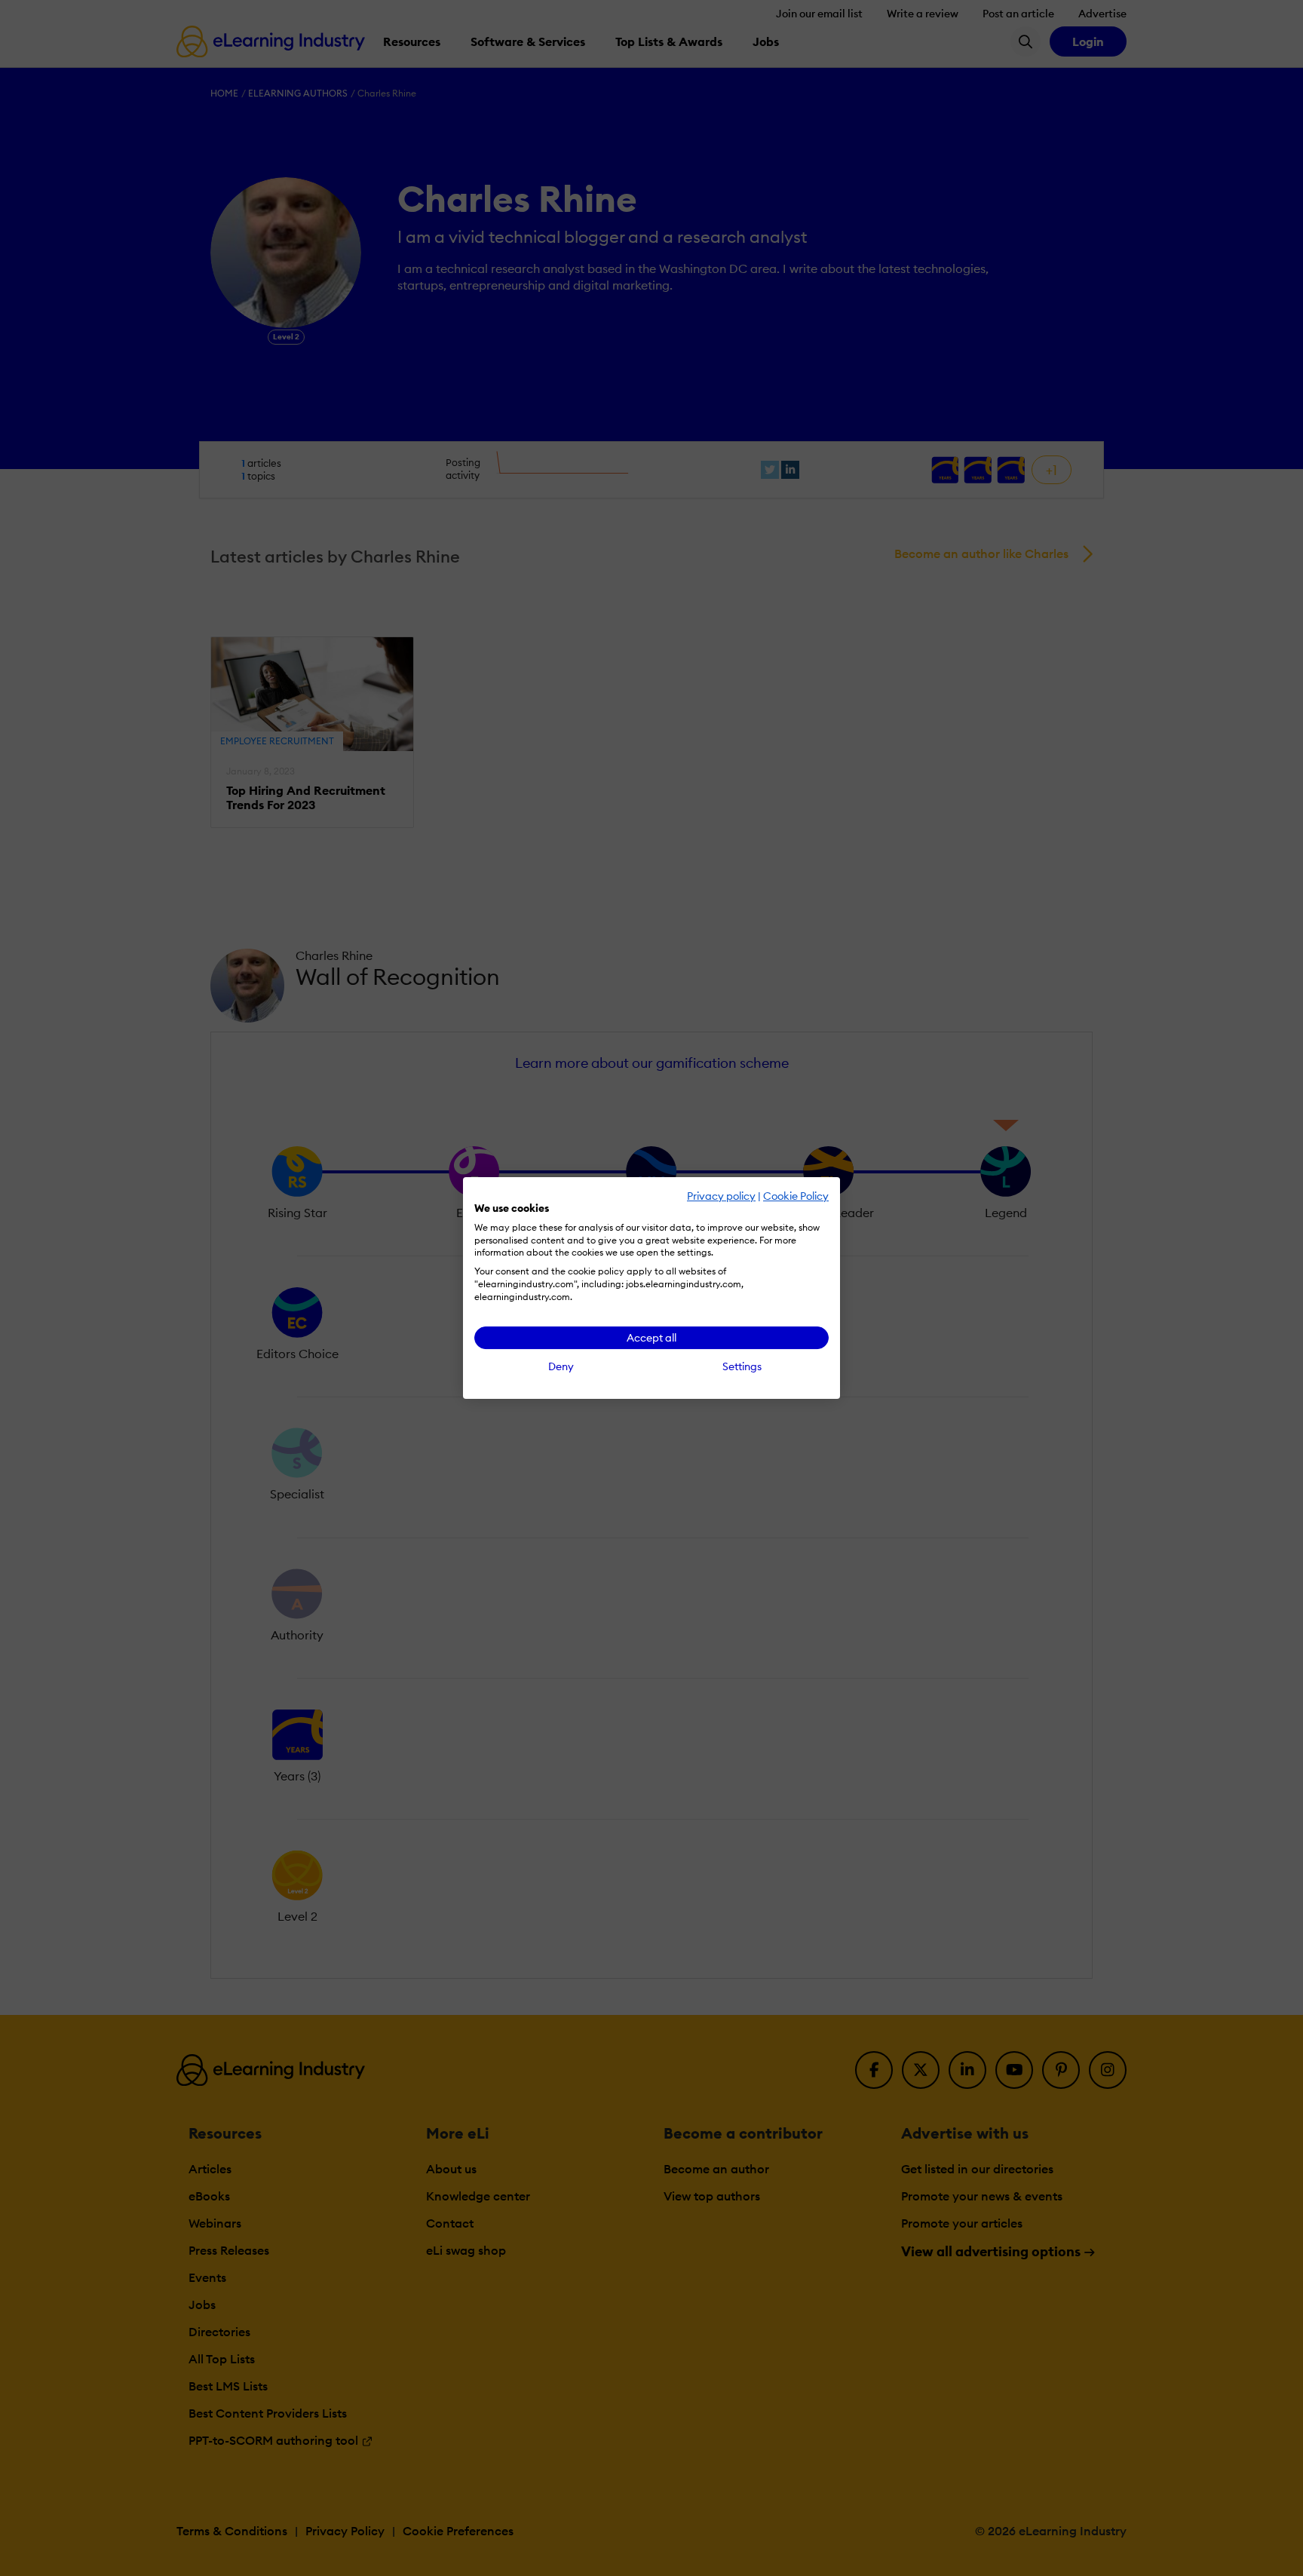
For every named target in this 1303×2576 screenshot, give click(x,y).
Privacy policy (721, 1196)
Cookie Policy (796, 1196)
